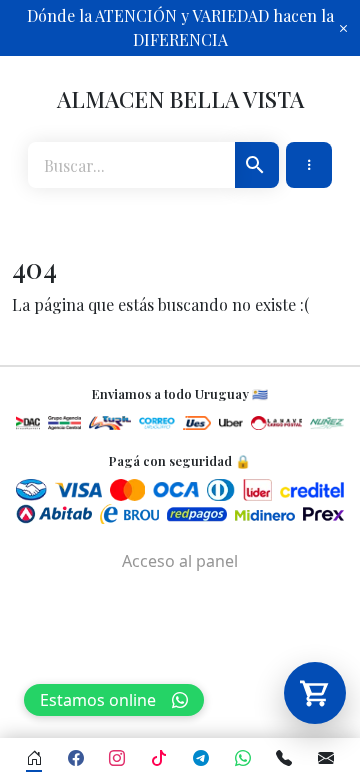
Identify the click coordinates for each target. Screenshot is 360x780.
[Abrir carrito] (315, 693)
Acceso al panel (180, 561)
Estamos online (98, 700)
